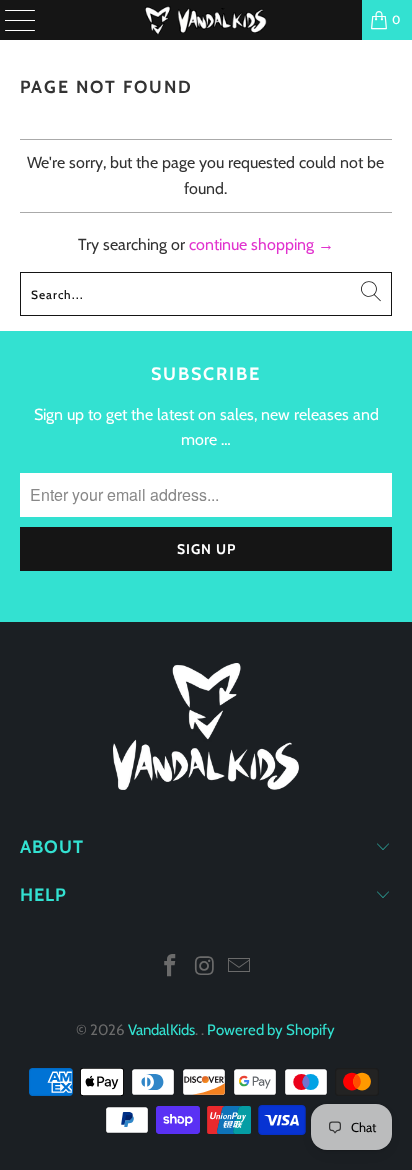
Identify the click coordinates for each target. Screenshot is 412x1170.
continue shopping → (261, 244)
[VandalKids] (206, 20)
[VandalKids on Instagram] (205, 967)
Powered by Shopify (271, 1030)
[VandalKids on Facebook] (170, 967)
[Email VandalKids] (240, 967)
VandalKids (161, 1030)
